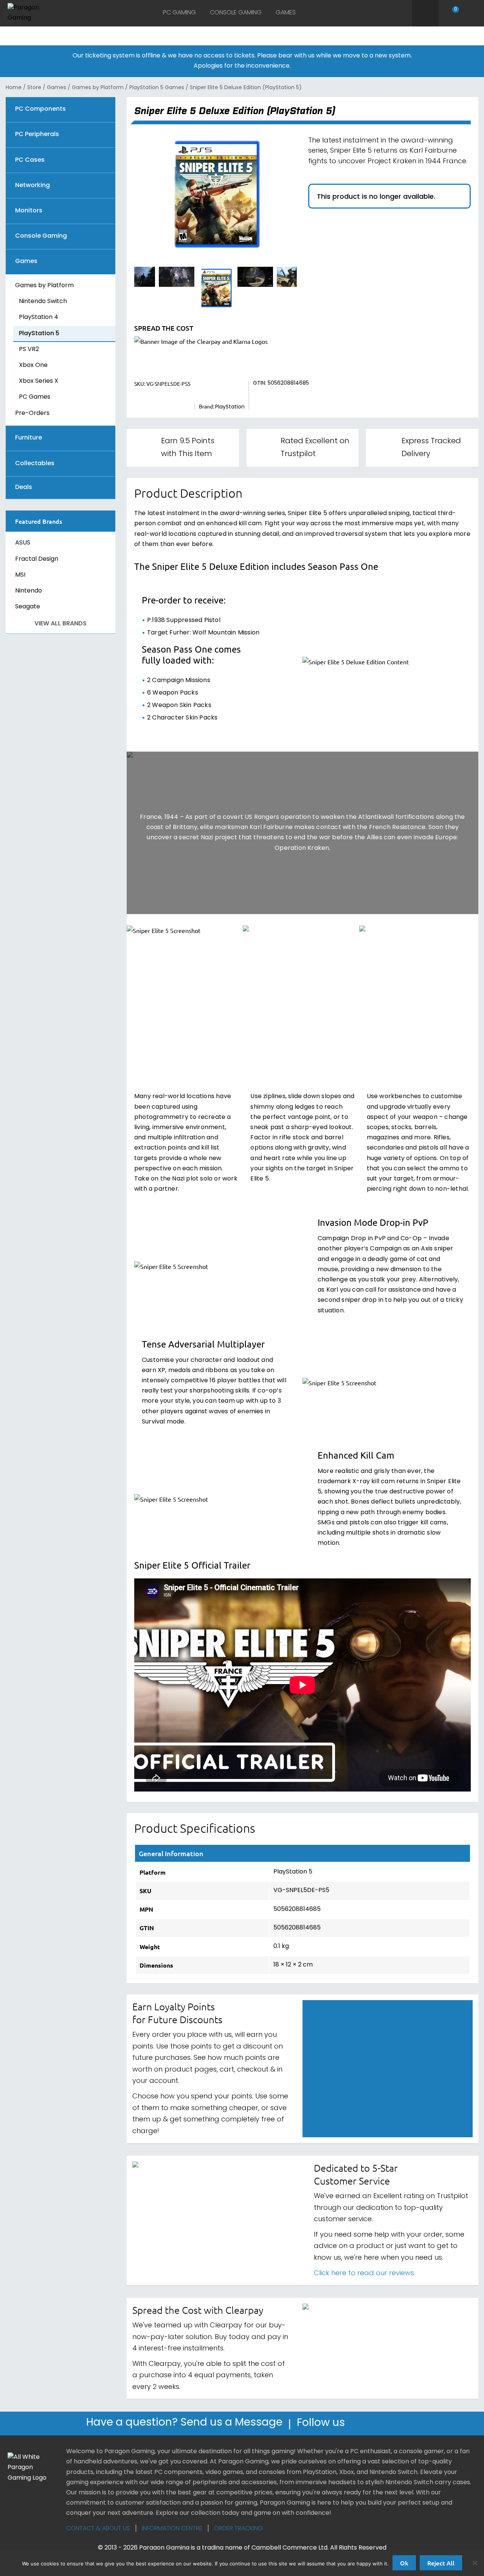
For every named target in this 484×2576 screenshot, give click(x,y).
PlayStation (230, 407)
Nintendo (29, 591)
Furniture (29, 438)
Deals (24, 488)
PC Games (35, 397)
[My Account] (472, 13)
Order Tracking (238, 2529)
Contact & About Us (98, 2529)
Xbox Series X (39, 381)
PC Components (40, 109)
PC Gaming (179, 13)
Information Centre (172, 2529)
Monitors (29, 211)
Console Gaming (236, 13)
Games (286, 13)
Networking (33, 186)
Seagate (28, 607)
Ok (404, 2563)
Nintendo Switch (43, 302)
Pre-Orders (32, 413)
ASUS (23, 543)
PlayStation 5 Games (157, 88)
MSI (20, 575)
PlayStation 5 (39, 334)
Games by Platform (98, 88)
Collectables (35, 464)
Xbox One (33, 365)
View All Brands (60, 624)
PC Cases (30, 160)
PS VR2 (29, 350)
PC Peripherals (37, 135)
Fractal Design (37, 559)
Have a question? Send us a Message (184, 2424)
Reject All (441, 2563)
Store (34, 88)
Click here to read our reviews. (365, 2274)
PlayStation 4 (39, 317)
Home (14, 88)
